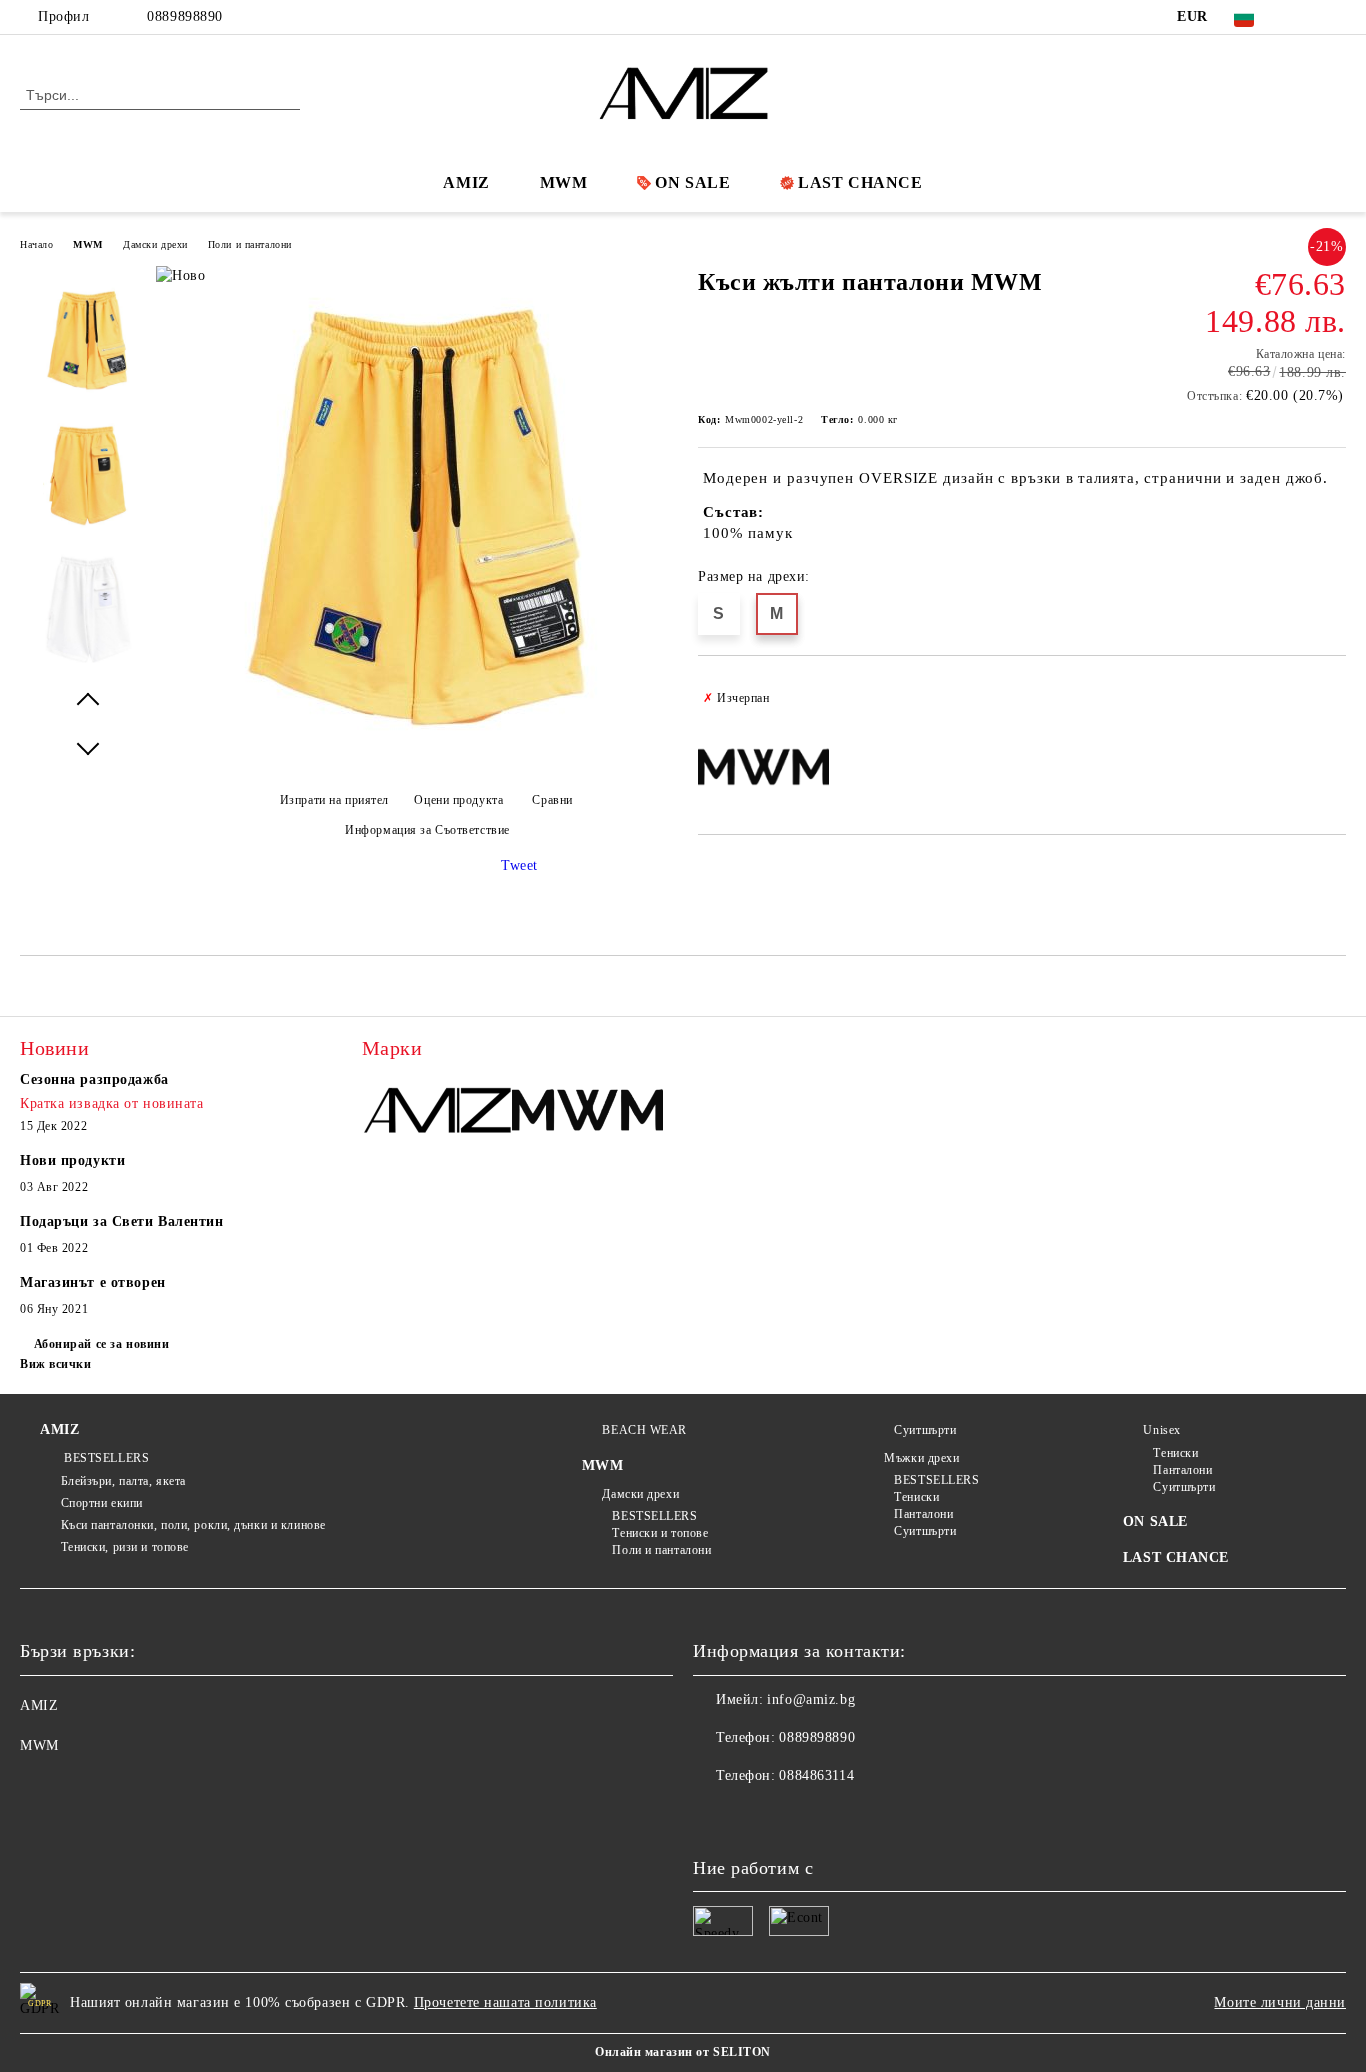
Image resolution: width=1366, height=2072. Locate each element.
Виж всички (56, 1364)
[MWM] (587, 1112)
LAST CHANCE (860, 182)
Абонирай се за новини (101, 1344)
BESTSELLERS (105, 1458)
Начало (36, 244)
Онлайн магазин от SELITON (683, 2052)
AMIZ (466, 182)
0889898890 (185, 16)
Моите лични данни (1280, 2002)
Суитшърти (925, 1430)
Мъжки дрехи (921, 1458)
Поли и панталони (250, 244)
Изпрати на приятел (334, 800)
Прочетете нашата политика (505, 2002)
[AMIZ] (437, 1112)
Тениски (916, 1497)
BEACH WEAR (644, 1430)
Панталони (923, 1514)
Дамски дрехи (155, 244)
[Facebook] (1305, 17)
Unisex (1161, 1430)
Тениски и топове (660, 1533)
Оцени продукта (458, 800)
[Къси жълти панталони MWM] (419, 770)
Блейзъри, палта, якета (123, 1481)
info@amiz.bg (811, 1699)
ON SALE (692, 182)
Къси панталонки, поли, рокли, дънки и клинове (193, 1525)
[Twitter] (1335, 17)
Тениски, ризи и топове (125, 1547)
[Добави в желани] (1331, 698)
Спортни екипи (102, 1503)
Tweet (519, 865)
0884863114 (816, 1775)
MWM (564, 182)
